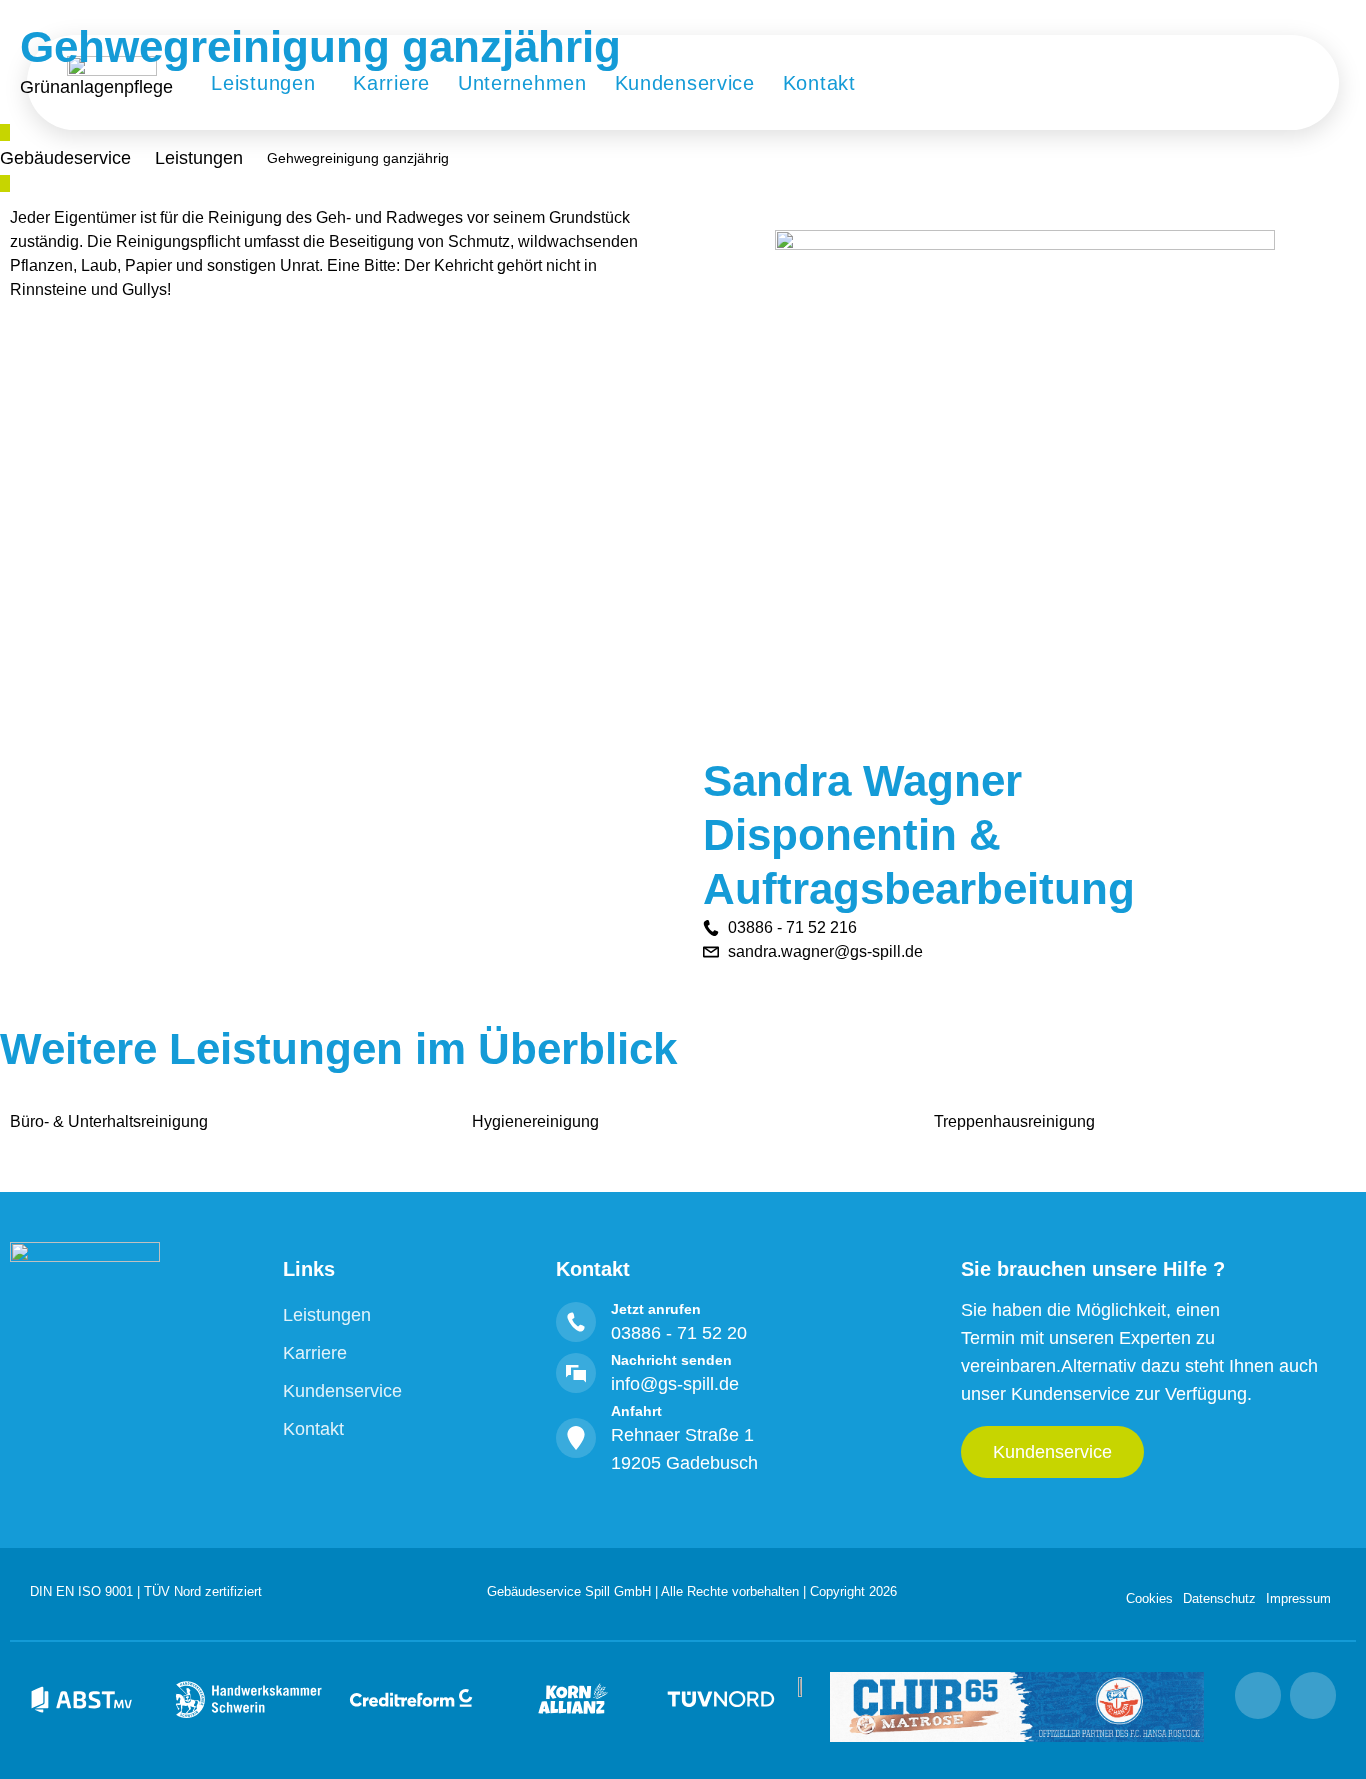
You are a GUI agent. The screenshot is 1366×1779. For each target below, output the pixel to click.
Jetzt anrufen (656, 1309)
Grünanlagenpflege (96, 87)
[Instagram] (1258, 1695)
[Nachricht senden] (576, 1373)
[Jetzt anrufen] (576, 1322)
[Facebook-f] (1313, 1695)
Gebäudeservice (65, 158)
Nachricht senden (671, 1360)
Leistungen (199, 158)
